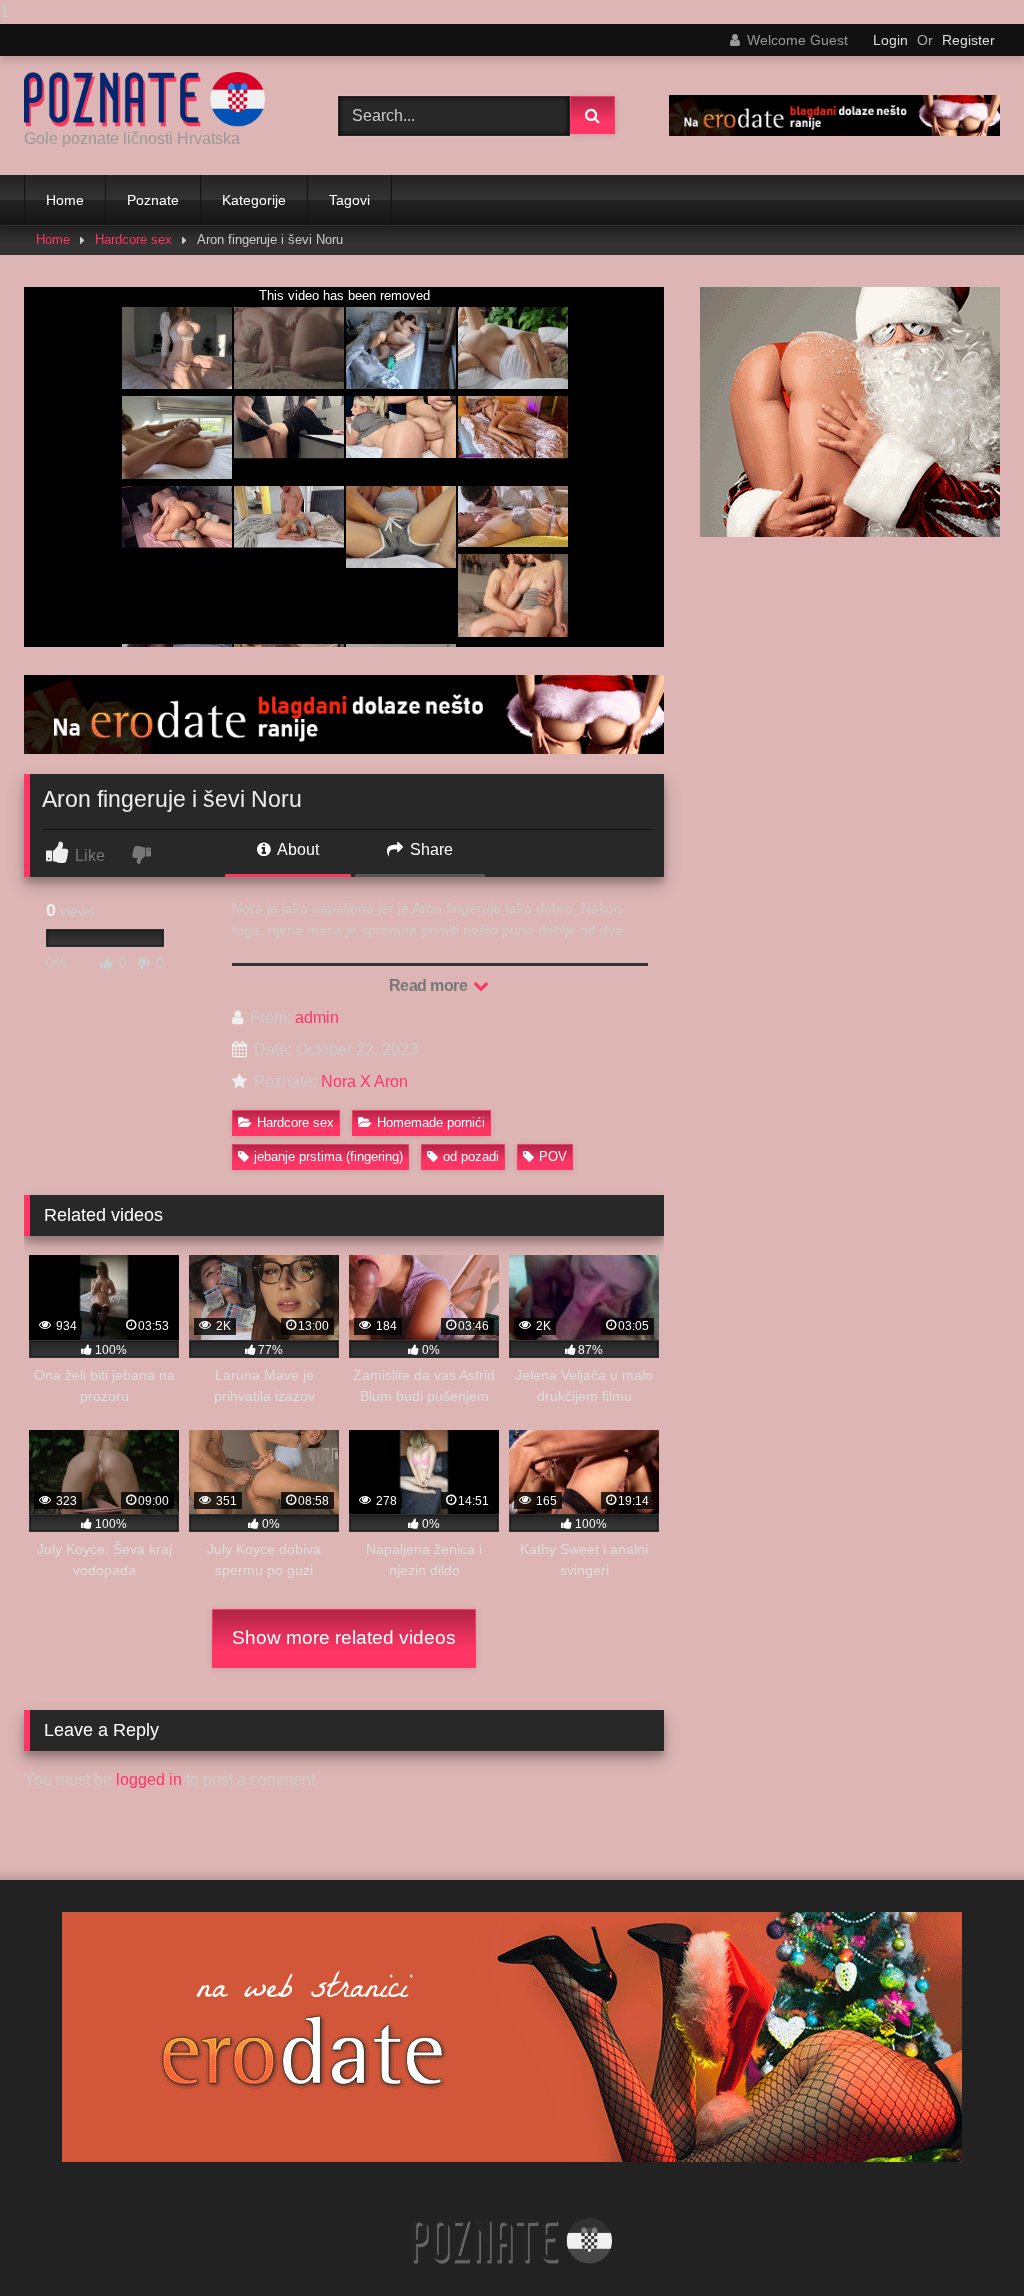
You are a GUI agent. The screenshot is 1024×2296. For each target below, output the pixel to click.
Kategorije (254, 200)
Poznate (153, 200)
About (296, 849)
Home (65, 200)
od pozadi (471, 1156)
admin (317, 1017)
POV (553, 1156)
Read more (430, 985)
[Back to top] (962, 2240)
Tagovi (349, 200)
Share (429, 849)
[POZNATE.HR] (158, 99)
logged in (149, 1779)
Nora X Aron (364, 1081)
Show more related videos (344, 1637)
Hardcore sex (133, 239)
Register (968, 40)
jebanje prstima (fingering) (328, 1156)
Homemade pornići (431, 1122)
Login (890, 40)
